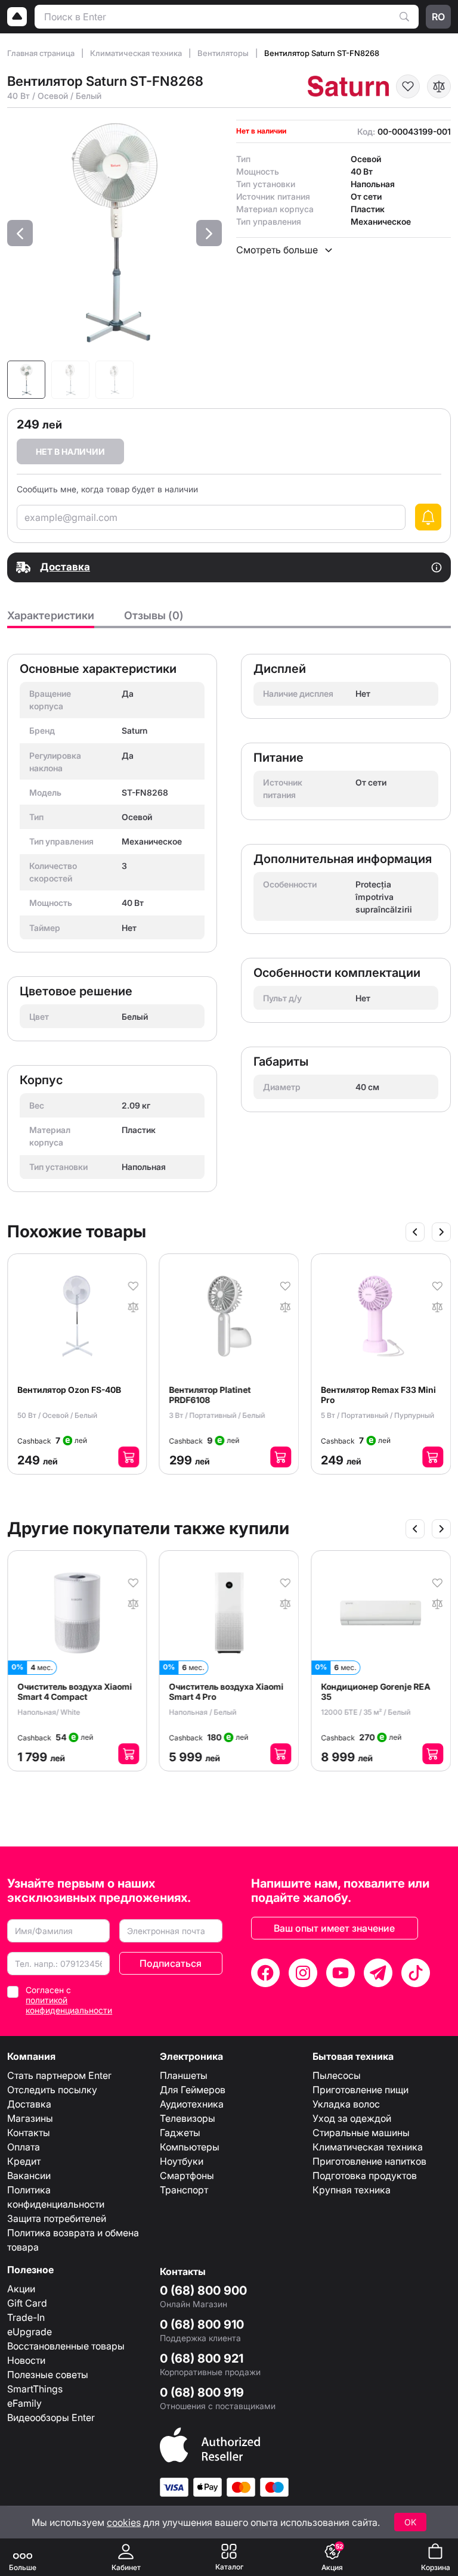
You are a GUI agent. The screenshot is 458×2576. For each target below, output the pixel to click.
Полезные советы (48, 2375)
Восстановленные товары (66, 2346)
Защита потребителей (57, 2218)
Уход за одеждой (352, 2118)
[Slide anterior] (415, 1232)
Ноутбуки (182, 2161)
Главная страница (42, 53)
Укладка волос (346, 2104)
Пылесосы (337, 2075)
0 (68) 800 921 (202, 2358)
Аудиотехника (192, 2104)
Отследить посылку (52, 2090)
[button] (20, 233)
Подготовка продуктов (365, 2175)
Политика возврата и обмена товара (73, 2240)
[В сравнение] (439, 86)
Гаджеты (180, 2133)
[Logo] (17, 17)
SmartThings (35, 2389)
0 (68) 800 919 (202, 2392)
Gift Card (27, 2303)
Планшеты (184, 2075)
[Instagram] (303, 1973)
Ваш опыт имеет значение (334, 1928)
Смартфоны (187, 2175)
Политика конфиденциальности (56, 2197)
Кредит (24, 2161)
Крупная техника (352, 2190)
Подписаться (171, 1963)
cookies (124, 2522)
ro (438, 17)
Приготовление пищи (360, 2090)
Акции (21, 2289)
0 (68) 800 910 (202, 2324)
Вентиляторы (224, 53)
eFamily (24, 2403)
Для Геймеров (193, 2090)
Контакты (29, 2133)
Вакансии (29, 2175)
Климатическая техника (137, 53)
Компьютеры (190, 2147)
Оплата (24, 2147)
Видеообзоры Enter (51, 2417)
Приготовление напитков (369, 2161)
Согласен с (69, 2000)
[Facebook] (265, 1973)
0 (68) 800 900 (203, 2291)
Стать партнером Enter (59, 2075)
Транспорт (184, 2190)
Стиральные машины (361, 2133)
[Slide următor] (441, 1232)
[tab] (51, 619)
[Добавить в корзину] (115, 1457)
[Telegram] (378, 1973)
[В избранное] (408, 86)
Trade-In (26, 2317)
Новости (26, 2360)
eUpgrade (30, 2332)
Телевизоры (188, 2118)
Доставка (29, 2104)
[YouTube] (341, 1973)
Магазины (30, 2118)
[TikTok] (416, 1973)
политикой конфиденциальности (69, 2005)
